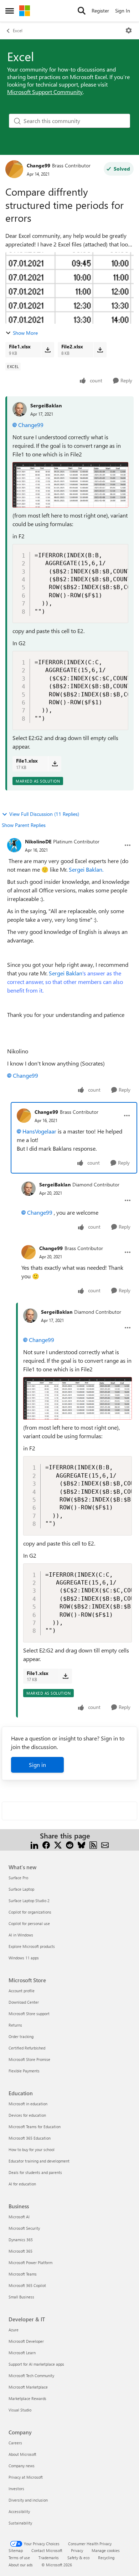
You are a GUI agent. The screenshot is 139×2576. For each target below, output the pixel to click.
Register (100, 11)
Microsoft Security (24, 2228)
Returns (15, 2025)
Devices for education (27, 2115)
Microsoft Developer (26, 2341)
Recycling (106, 2558)
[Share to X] (58, 1844)
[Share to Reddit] (70, 1844)
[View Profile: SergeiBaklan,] (20, 409)
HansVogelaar (39, 1131)
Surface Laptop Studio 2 (29, 1901)
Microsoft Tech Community (31, 2376)
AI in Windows (21, 1935)
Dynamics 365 (21, 2240)
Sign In (123, 11)
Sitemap (16, 2550)
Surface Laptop (21, 1889)
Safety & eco (78, 2558)
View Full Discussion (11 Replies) (44, 814)
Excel (18, 30)
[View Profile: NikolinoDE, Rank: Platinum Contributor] (14, 845)
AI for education (22, 2184)
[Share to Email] (105, 1844)
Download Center (24, 2002)
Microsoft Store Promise (29, 2059)
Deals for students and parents (35, 2172)
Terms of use (19, 2558)
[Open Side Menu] (10, 11)
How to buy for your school (32, 2149)
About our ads (21, 2565)
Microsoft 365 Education (30, 2138)
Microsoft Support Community (45, 92)
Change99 (38, 165)
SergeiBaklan (46, 405)
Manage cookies (106, 2550)
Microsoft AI (19, 2217)
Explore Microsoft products (32, 1946)
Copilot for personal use (29, 1923)
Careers (15, 2443)
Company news (22, 2466)
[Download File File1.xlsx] (48, 349)
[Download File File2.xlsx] (100, 349)
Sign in (37, 1765)
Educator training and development (39, 2161)
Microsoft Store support (29, 2014)
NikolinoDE (38, 841)
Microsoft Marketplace (28, 2387)
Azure (14, 2330)
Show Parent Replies (24, 825)
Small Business (21, 2297)
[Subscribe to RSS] (93, 1844)
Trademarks (49, 2558)
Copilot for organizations (30, 1912)
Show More (25, 333)
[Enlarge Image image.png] (70, 485)
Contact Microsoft (47, 2550)
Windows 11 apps (24, 1958)
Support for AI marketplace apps (36, 2364)
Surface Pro (18, 1878)
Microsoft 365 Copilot (27, 2285)
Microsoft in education (28, 2104)
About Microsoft (22, 2454)
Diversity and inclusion (28, 2500)
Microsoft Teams (23, 2274)
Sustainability (20, 2523)
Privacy (77, 2550)
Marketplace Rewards (27, 2398)
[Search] (82, 11)
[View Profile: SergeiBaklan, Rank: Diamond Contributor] (29, 1189)
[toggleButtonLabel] (129, 30)
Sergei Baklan (65, 982)
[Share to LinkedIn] (34, 1844)
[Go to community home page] (25, 11)
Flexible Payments (24, 2071)
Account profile (22, 1991)
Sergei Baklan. (86, 869)
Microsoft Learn (22, 2353)
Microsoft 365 (20, 2251)
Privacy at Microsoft (26, 2477)
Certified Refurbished (27, 2048)
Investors (16, 2489)
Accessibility (19, 2511)
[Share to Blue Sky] (81, 1844)
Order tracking (21, 2036)
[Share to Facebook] (46, 1844)
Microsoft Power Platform (30, 2262)
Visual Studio (20, 2410)
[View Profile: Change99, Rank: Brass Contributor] (14, 169)
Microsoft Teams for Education (35, 2127)
